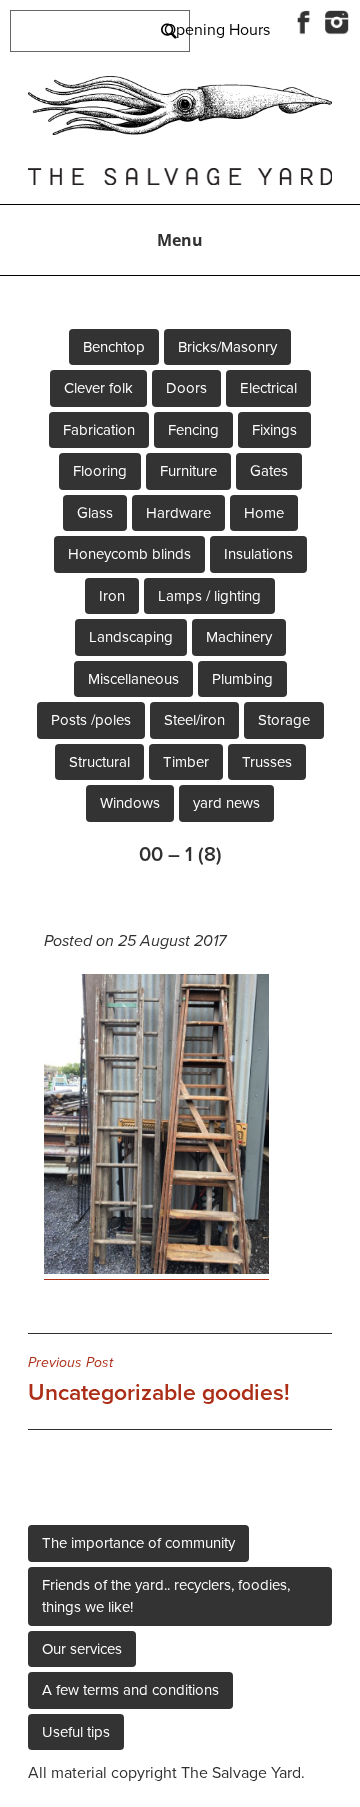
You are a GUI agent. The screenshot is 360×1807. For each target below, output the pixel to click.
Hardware (178, 513)
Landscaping (131, 637)
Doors (186, 388)
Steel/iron (194, 720)
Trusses (267, 762)
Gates (269, 471)
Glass (95, 513)
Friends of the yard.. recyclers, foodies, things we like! (166, 1596)
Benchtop (114, 347)
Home (264, 513)
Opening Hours (217, 30)
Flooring (100, 471)
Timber (186, 762)
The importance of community (138, 1543)
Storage (284, 720)
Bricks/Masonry (227, 347)
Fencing (193, 430)
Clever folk (98, 388)
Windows (130, 803)
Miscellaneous (133, 679)
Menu (180, 240)
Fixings (274, 430)
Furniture (188, 471)
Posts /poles (91, 720)
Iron (112, 596)
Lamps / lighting (209, 596)
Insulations (258, 554)
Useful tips (76, 1732)
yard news (226, 803)
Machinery (239, 637)
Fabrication (99, 430)
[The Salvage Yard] (180, 130)
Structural (99, 762)
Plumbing (242, 679)
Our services (82, 1649)
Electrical (268, 388)
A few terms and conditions (130, 1690)
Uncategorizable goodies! (159, 1380)
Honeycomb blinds (129, 554)
